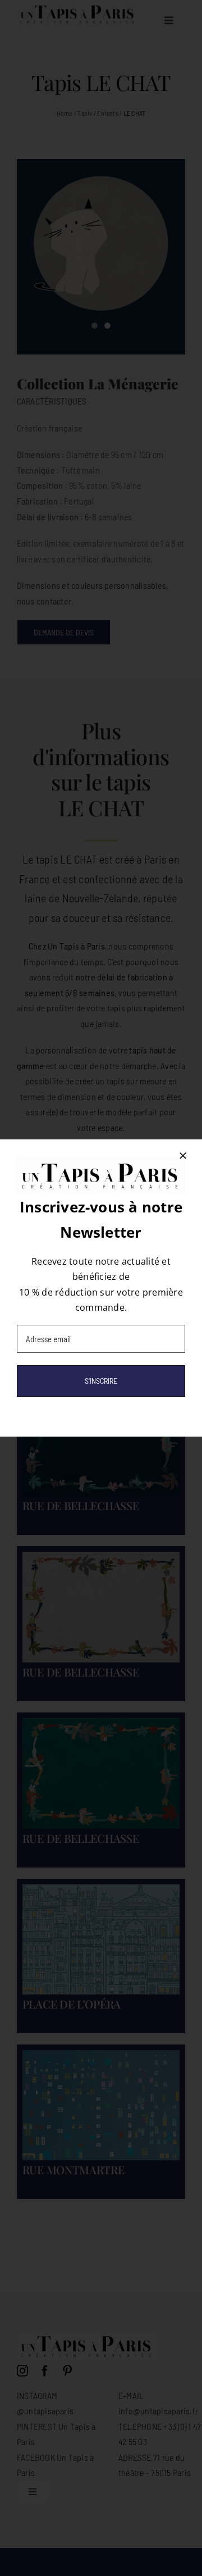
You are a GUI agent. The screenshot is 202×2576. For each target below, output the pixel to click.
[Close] (183, 1156)
